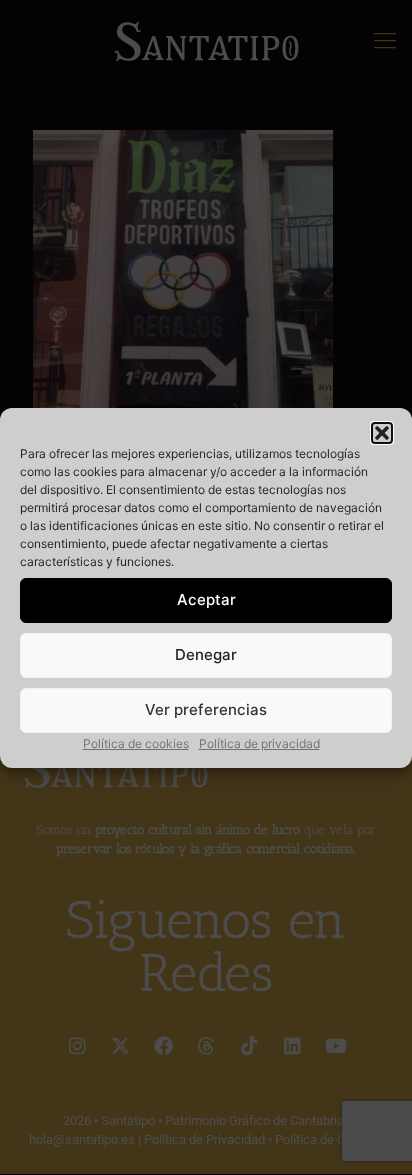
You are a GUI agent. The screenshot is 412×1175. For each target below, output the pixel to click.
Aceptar (206, 599)
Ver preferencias (206, 709)
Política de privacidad (259, 743)
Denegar (206, 654)
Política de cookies (136, 743)
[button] (382, 433)
